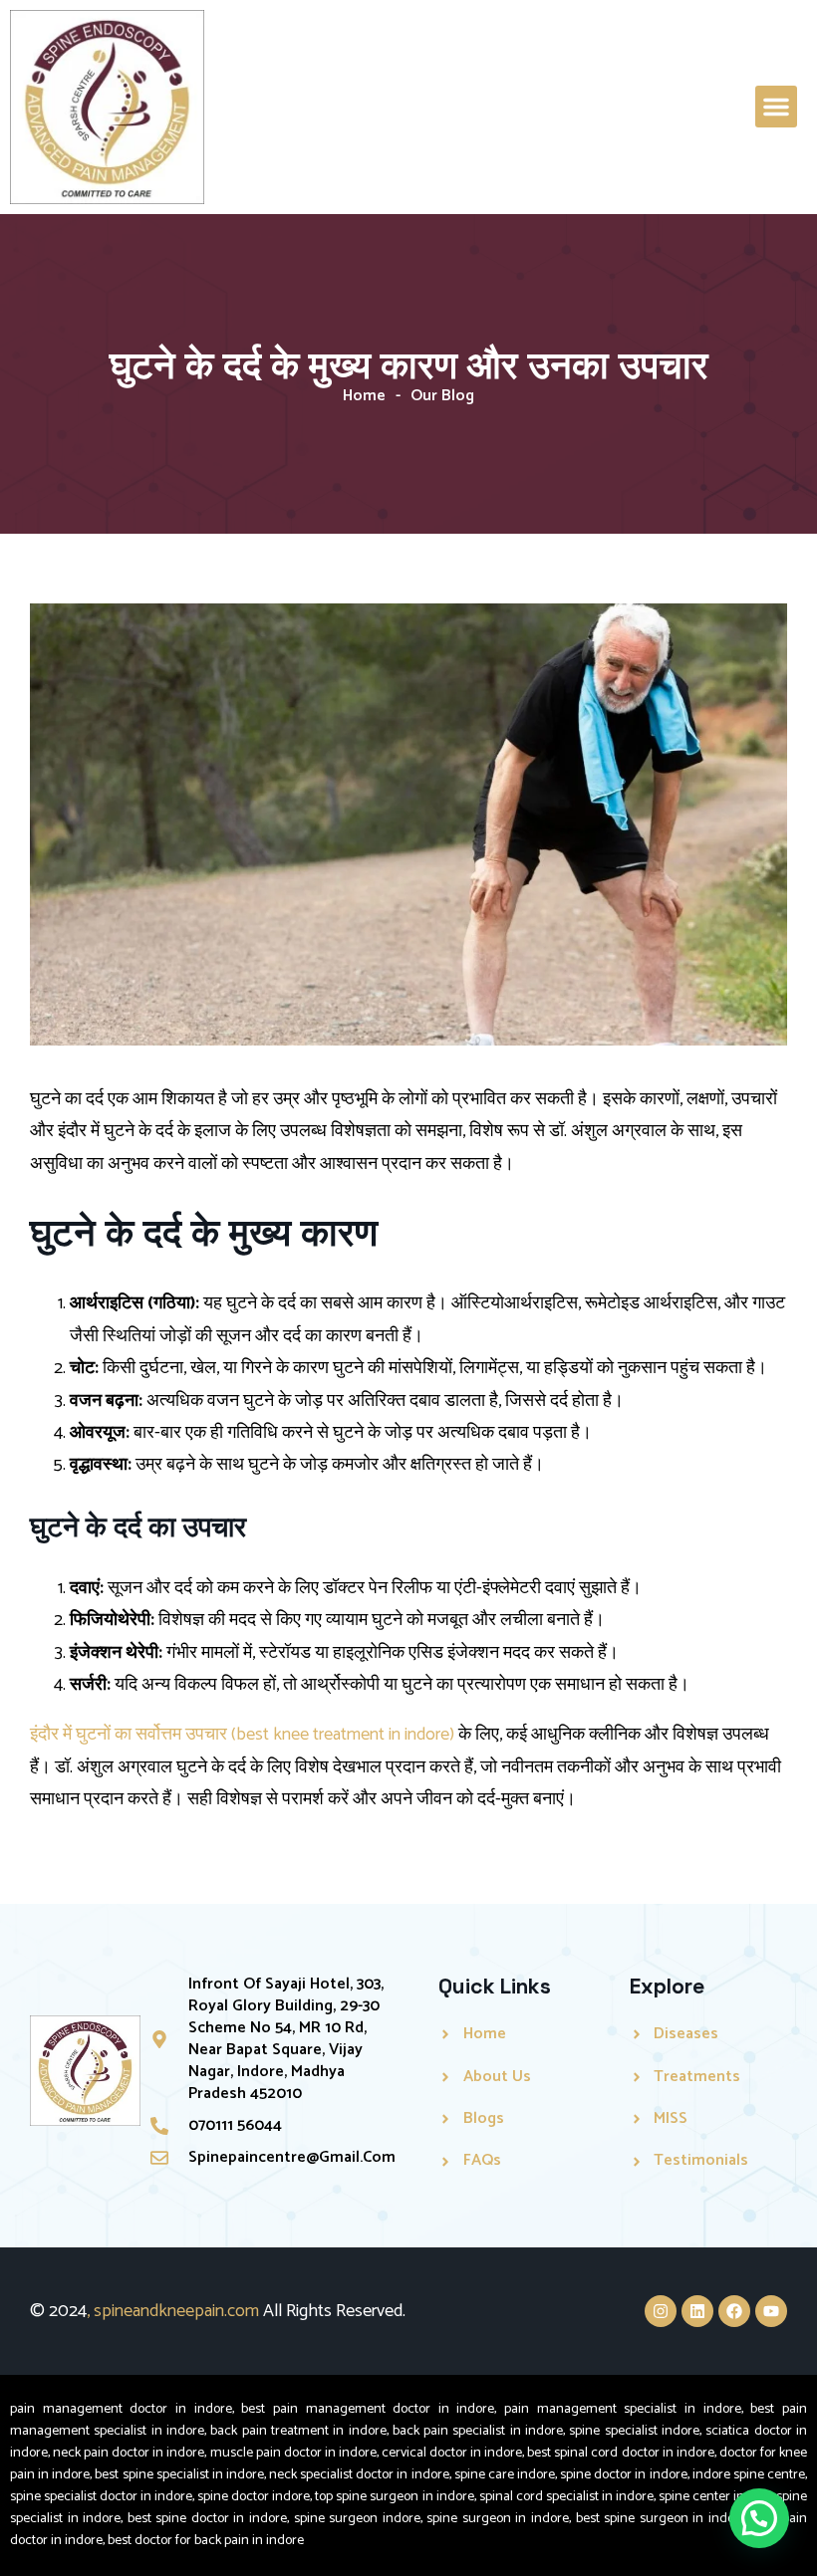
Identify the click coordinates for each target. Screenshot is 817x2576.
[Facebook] (734, 2311)
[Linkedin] (697, 2311)
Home (364, 396)
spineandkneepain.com (176, 2311)
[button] (776, 107)
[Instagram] (661, 2311)
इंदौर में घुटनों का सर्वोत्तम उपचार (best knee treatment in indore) (244, 1735)
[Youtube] (771, 2311)
